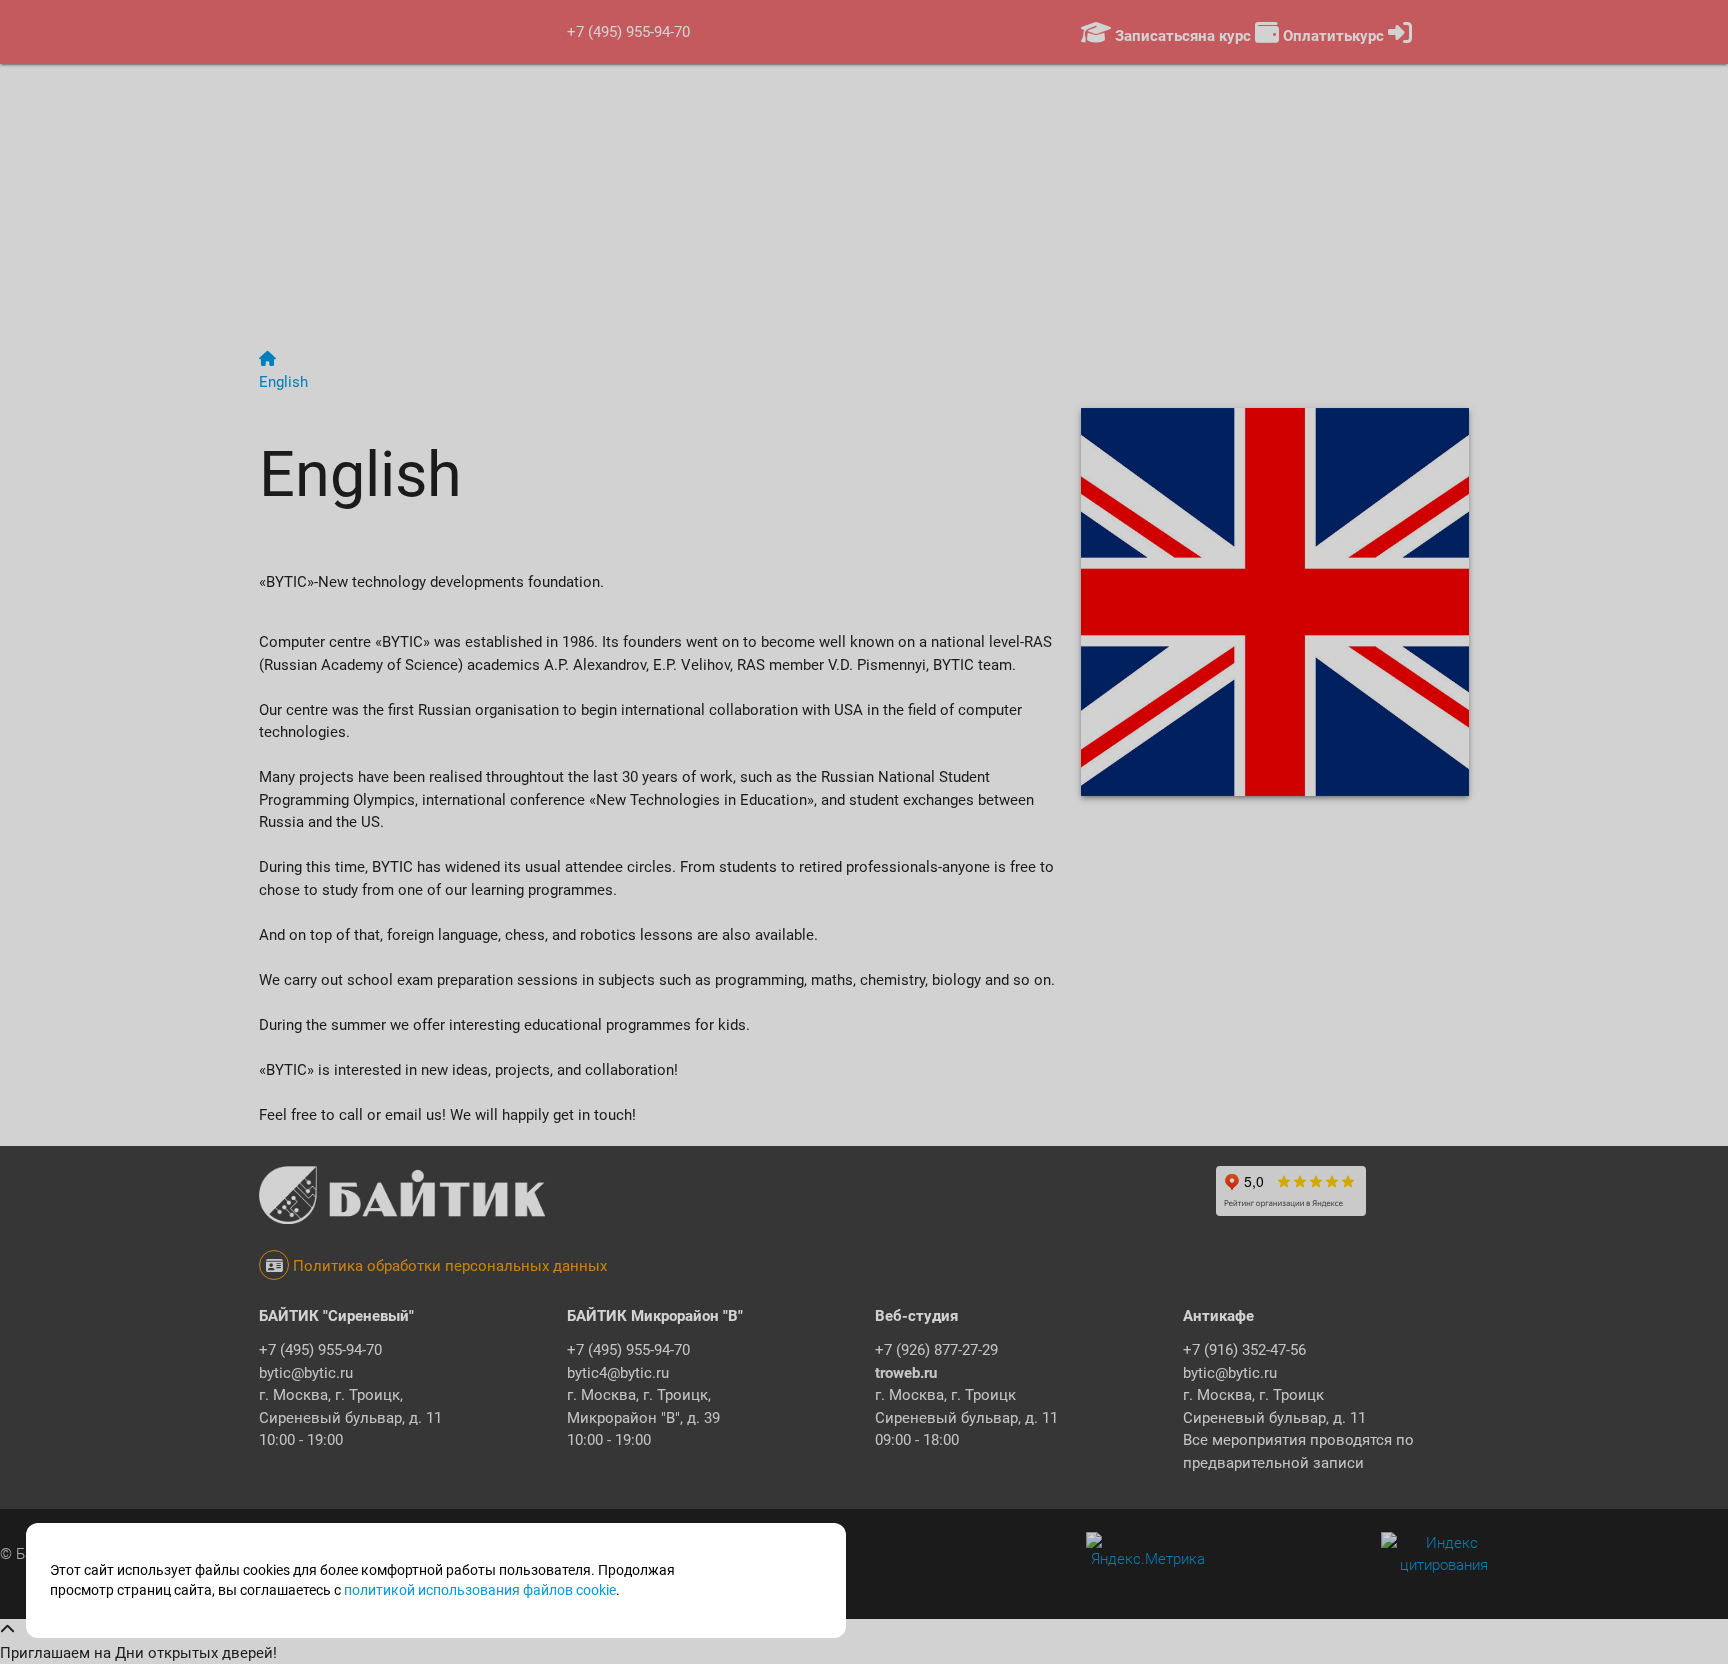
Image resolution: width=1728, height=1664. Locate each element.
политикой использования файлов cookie (480, 1590)
